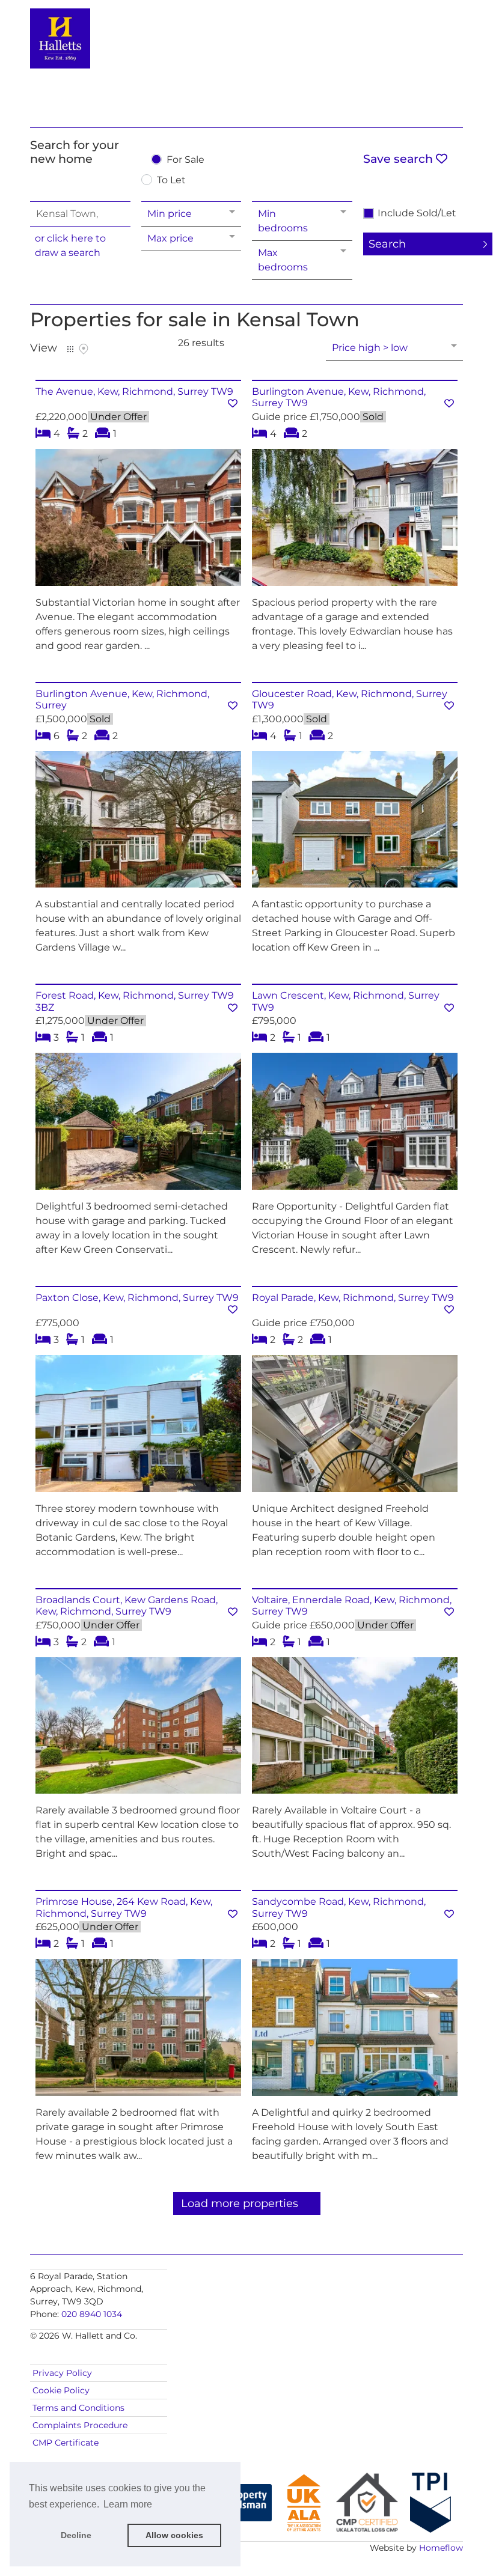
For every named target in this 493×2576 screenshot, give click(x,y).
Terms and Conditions (78, 2408)
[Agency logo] (246, 61)
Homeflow (441, 2548)
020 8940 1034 (92, 2314)
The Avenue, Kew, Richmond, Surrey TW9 (134, 391)
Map (84, 349)
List (70, 349)
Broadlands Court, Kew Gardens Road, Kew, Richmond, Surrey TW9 (127, 1606)
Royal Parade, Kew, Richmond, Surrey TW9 (353, 1298)
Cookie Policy (61, 2390)
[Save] (233, 403)
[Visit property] (138, 521)
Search (387, 244)
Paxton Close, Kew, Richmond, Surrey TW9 (137, 1298)
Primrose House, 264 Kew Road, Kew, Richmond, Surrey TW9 (124, 1907)
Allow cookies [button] (174, 2535)
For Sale (185, 160)
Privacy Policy (62, 2373)
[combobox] (80, 214)
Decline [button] (76, 2535)
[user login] (417, 31)
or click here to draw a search (70, 245)
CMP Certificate (66, 2443)
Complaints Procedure (80, 2425)
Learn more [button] (128, 2504)
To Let (171, 181)
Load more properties (240, 2203)
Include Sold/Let (417, 213)
